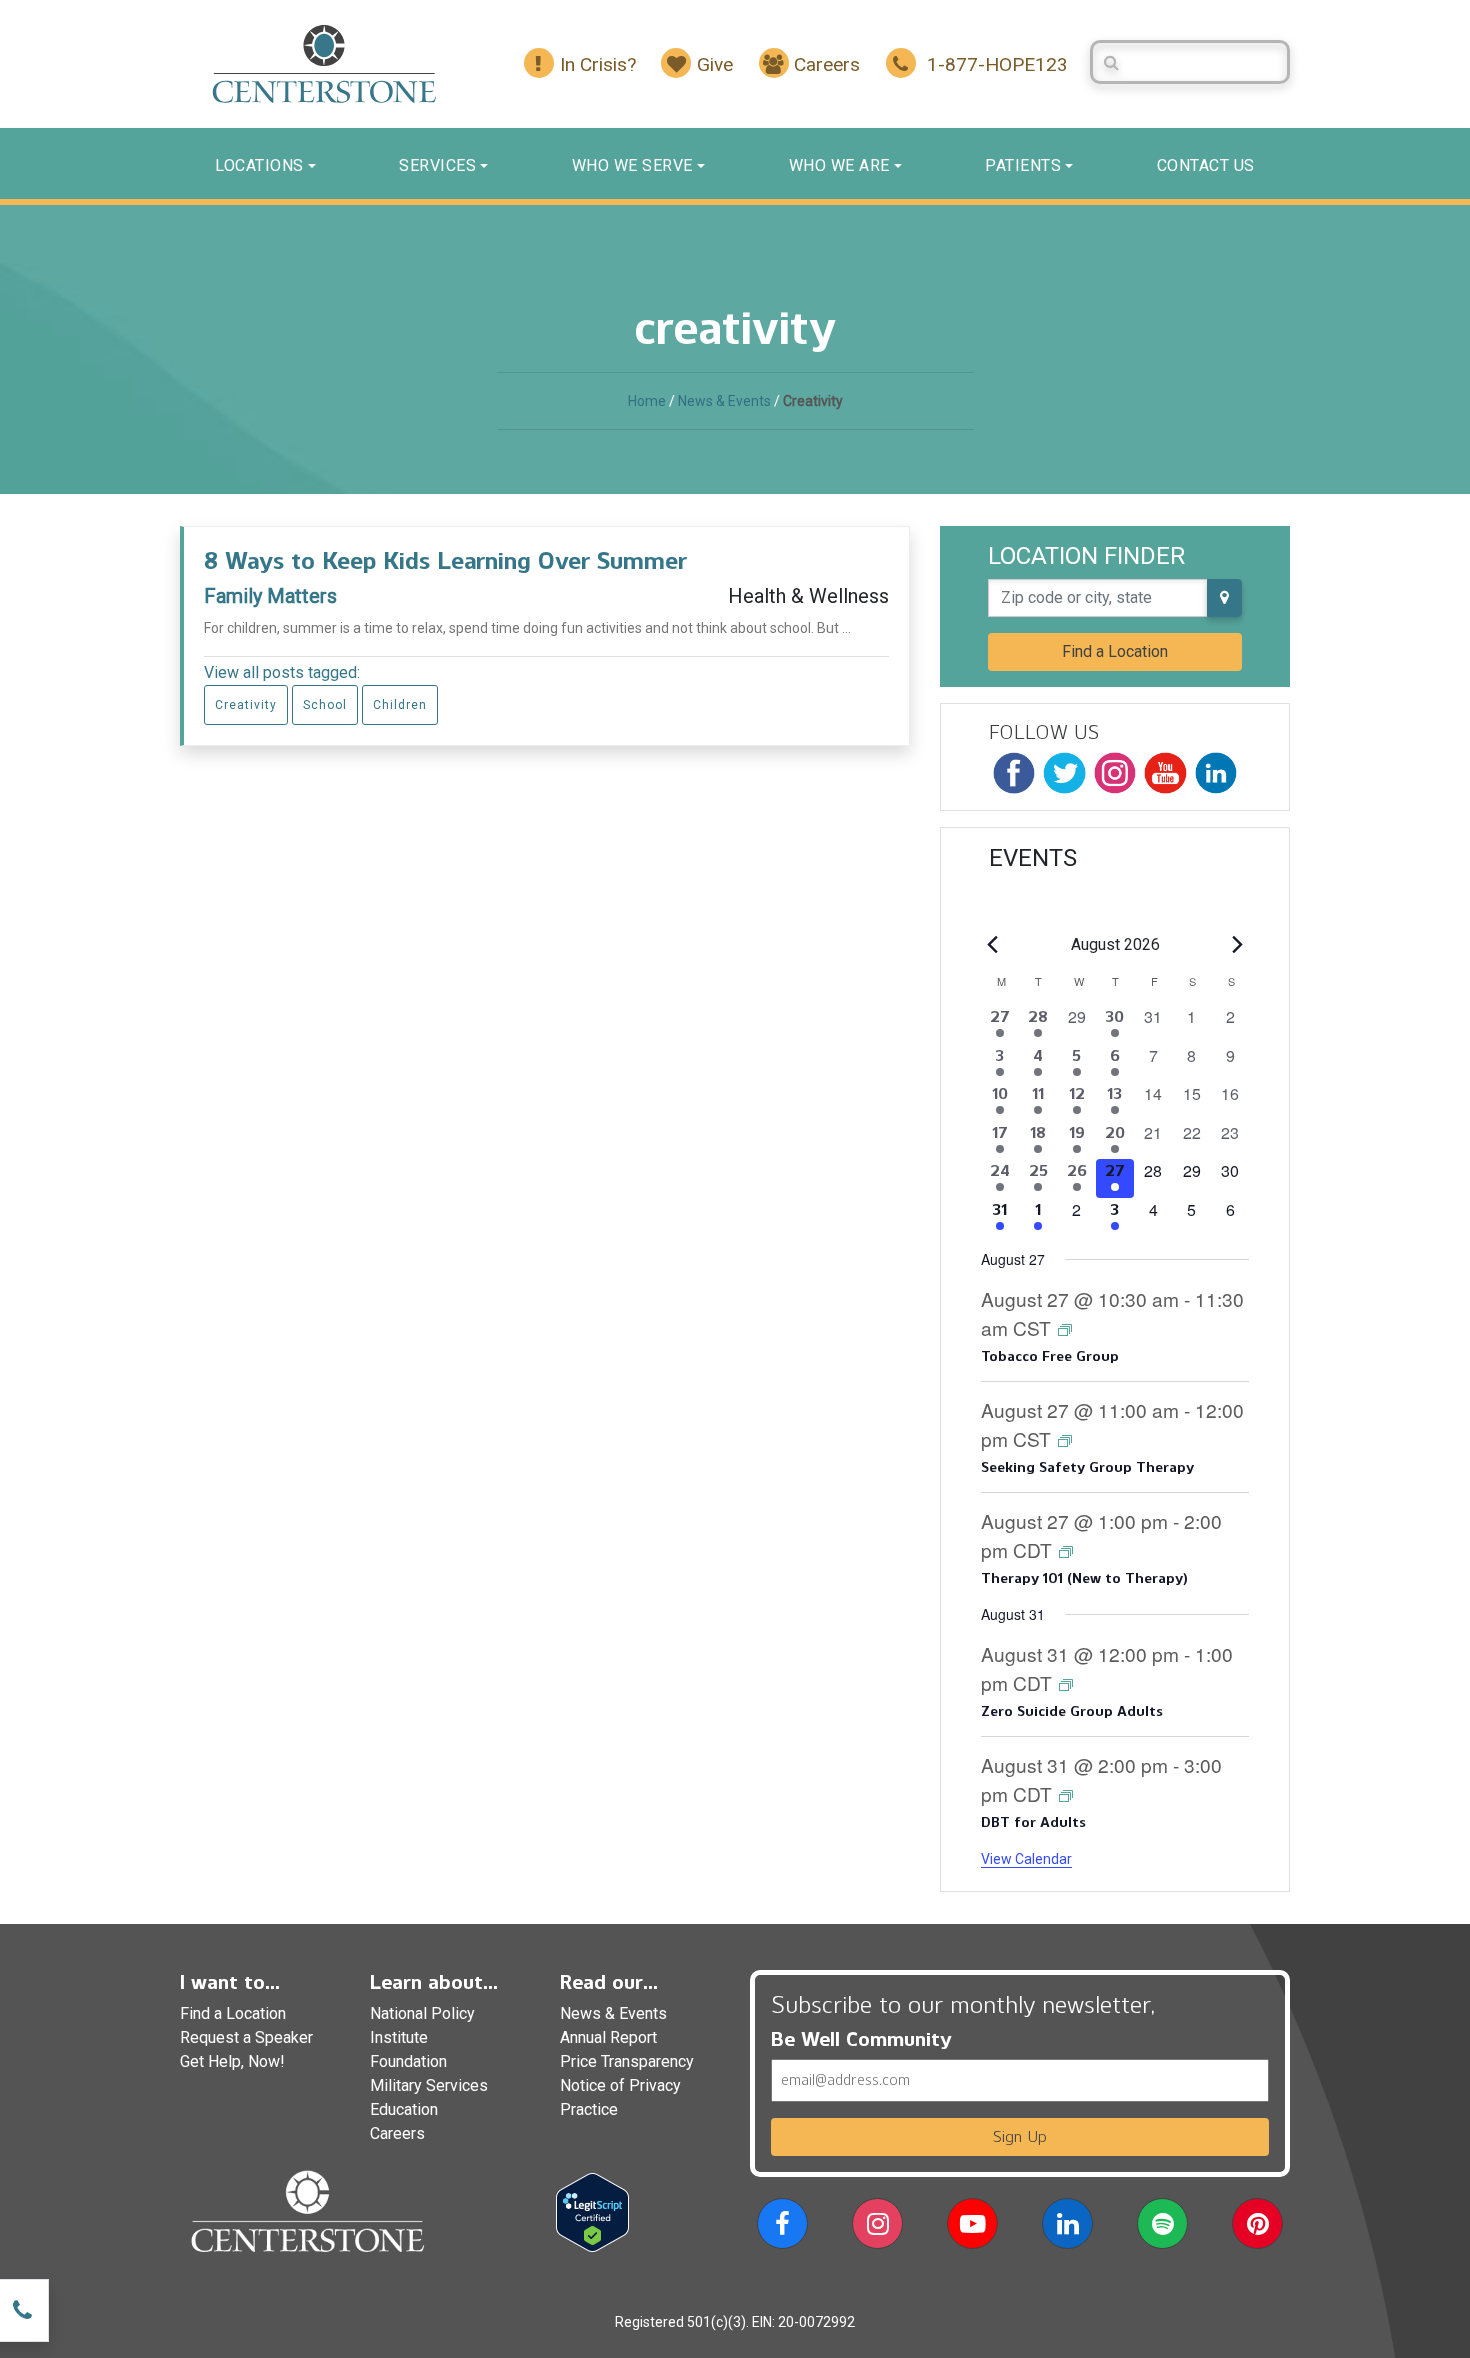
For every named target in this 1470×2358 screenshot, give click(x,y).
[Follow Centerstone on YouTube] (1165, 773)
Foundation (408, 2061)
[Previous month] (993, 945)
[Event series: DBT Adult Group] (1066, 1794)
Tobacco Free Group (1050, 1356)
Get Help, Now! (232, 2061)
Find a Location (1115, 651)
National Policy (422, 2013)
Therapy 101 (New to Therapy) (1084, 1578)
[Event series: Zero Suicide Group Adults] (1066, 1683)
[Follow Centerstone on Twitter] (1064, 773)
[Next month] (1237, 945)
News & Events (724, 401)
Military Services (429, 2085)
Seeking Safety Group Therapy (1087, 1467)
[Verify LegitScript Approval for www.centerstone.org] (592, 2211)
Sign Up (1020, 2136)
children (400, 705)
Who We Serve (632, 165)
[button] (782, 2227)
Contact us (1206, 165)
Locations (259, 165)
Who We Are (839, 165)
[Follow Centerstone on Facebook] (1014, 773)
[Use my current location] (1224, 598)
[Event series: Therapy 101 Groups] (1066, 1550)
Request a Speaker (246, 2037)
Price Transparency (627, 2061)
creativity (246, 705)
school (325, 705)
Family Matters (270, 596)
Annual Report (608, 2037)
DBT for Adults (1033, 1822)
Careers (397, 2133)
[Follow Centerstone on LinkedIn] (1216, 773)
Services (437, 165)
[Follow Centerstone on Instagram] (1115, 773)
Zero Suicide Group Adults (1071, 1711)
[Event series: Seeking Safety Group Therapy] (1065, 1439)
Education (404, 2109)
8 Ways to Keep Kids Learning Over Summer (445, 560)
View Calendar (1026, 1859)
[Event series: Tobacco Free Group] (1065, 1328)
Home (647, 401)
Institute (399, 2037)
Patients (1023, 165)
